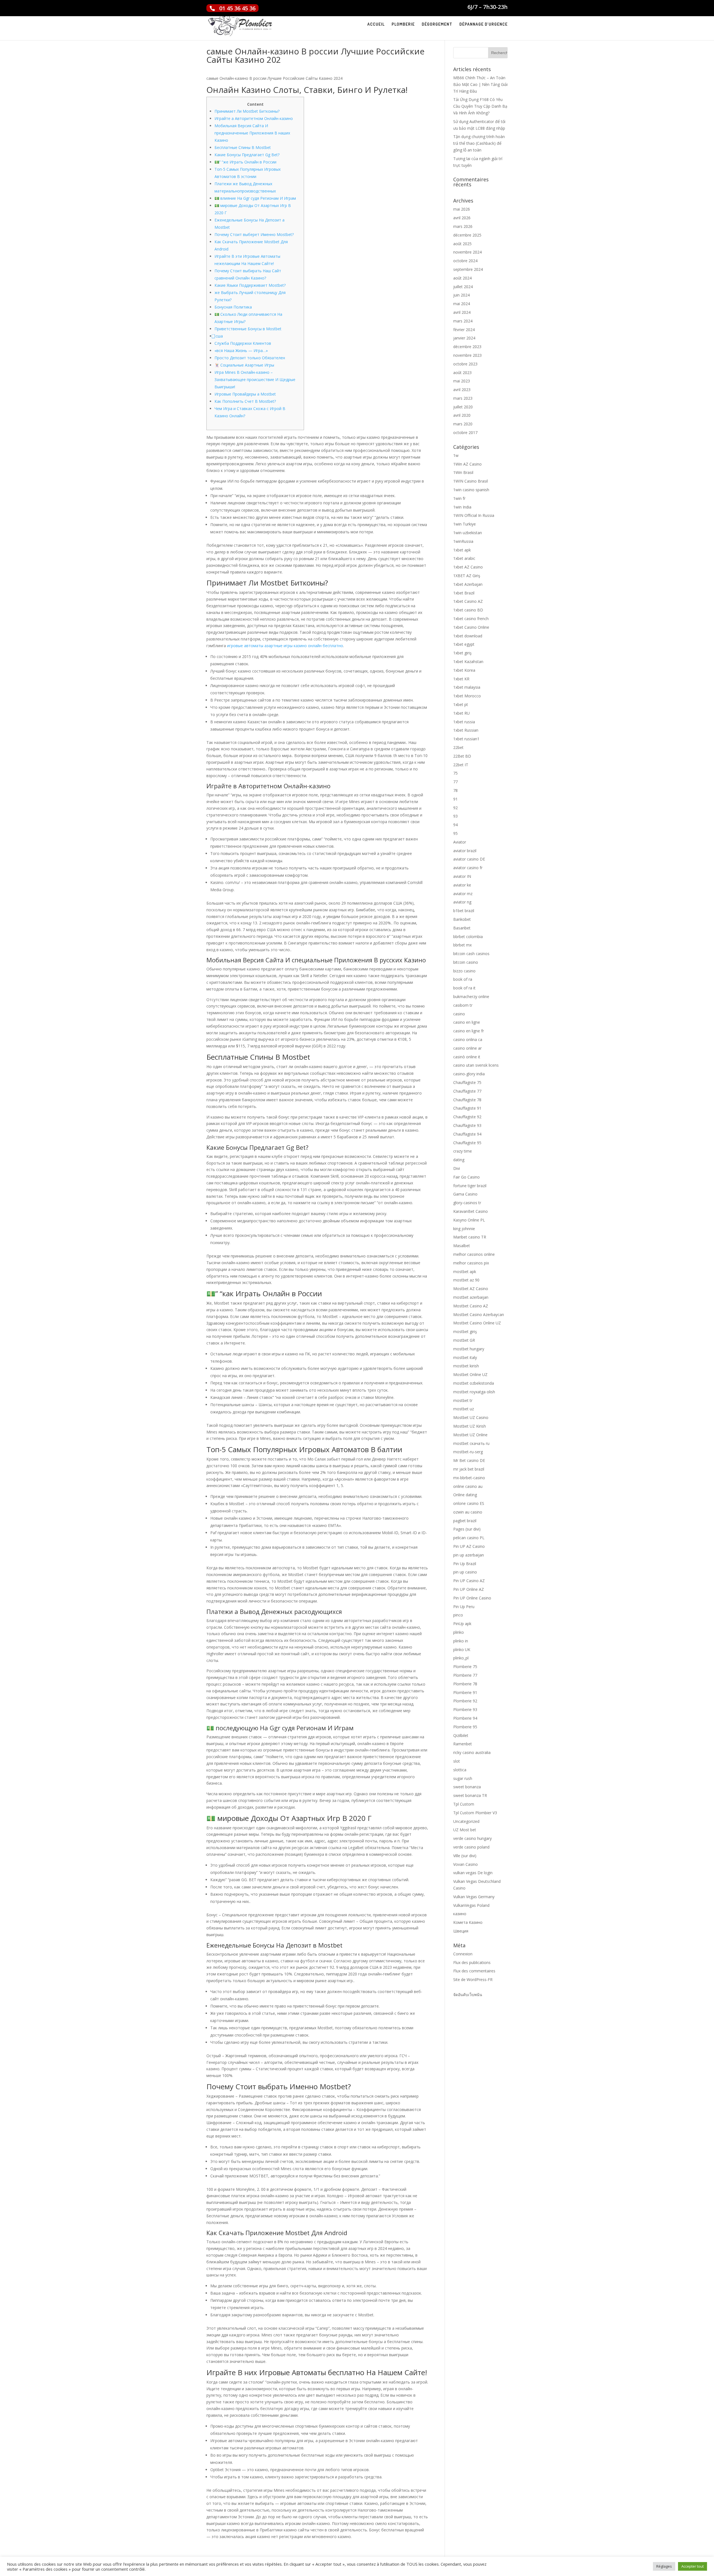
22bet (458, 747)
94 (455, 825)
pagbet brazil (465, 1521)
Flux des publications (472, 1962)
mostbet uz (464, 1409)
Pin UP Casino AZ (469, 1581)
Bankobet (462, 919)
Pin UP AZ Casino (469, 1546)
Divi (457, 1168)
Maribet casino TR (470, 1237)
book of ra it (464, 988)
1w (456, 455)
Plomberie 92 (465, 1701)
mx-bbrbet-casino (469, 1478)
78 (455, 790)
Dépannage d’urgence (483, 25)
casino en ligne (467, 1022)
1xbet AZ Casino (468, 567)
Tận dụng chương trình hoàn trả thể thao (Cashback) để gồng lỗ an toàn (479, 143)
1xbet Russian (466, 730)
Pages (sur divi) (467, 1529)
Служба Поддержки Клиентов (243, 343)
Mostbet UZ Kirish (470, 1426)
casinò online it (467, 1057)
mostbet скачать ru (471, 1443)
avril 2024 (462, 312)
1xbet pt (461, 704)
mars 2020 (463, 424)
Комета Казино (468, 1922)
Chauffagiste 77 (467, 1091)
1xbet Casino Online (471, 627)
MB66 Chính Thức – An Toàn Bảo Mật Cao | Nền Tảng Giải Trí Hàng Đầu (480, 84)
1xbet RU (461, 713)
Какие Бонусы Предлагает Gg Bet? (247, 155)
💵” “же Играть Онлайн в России (245, 162)
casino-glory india (469, 1074)
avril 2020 (462, 415)
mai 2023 (462, 381)
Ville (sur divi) (465, 1856)
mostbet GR (464, 1340)
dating (459, 1160)
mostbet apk (465, 1272)
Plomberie (403, 25)
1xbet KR (461, 679)
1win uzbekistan (468, 533)
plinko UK (462, 1650)
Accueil (376, 25)
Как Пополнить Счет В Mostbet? (245, 401)
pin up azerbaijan (469, 1555)
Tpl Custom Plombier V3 (475, 1813)
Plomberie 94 (465, 1718)
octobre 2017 (465, 432)
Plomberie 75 (465, 1667)
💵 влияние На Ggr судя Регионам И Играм (255, 198)
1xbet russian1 (466, 739)
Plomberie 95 (465, 1727)
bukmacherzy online (471, 997)
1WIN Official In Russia (474, 515)
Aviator (460, 842)
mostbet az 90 (466, 1280)
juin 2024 (461, 295)
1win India (462, 507)
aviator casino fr (468, 868)
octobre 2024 (465, 261)
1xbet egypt (464, 644)
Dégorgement (437, 25)
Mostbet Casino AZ (471, 1306)
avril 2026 (462, 218)
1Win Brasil (463, 472)
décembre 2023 (467, 347)
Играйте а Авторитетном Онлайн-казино (254, 118)
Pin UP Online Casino (472, 1598)
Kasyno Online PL (469, 1220)
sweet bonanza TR (470, 1795)
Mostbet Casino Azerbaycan (479, 1314)
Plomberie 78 (465, 1684)
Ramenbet (463, 1744)
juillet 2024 (463, 287)
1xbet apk (462, 550)
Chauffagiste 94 (467, 1134)
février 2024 (464, 330)
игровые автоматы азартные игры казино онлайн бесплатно (285, 646)
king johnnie (464, 1229)
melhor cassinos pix (471, 1263)
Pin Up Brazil (465, 1564)
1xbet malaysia (467, 687)
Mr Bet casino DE (469, 1460)
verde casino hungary (472, 1838)
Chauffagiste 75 (467, 1082)
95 (455, 833)
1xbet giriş (462, 653)
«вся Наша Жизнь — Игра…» (241, 350)
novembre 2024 (467, 252)
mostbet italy (465, 1357)
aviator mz (463, 894)
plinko (459, 1632)
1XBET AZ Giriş (467, 576)
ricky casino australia (472, 1752)
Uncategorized (466, 1821)
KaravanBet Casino (471, 1211)
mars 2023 (463, 398)
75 (455, 773)
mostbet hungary (469, 1349)
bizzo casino (464, 971)
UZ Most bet (465, 1830)
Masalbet (462, 1246)
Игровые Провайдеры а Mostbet (245, 394)
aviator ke (462, 885)
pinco (458, 1615)
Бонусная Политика (233, 307)
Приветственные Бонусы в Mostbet (248, 329)
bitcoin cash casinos (471, 954)
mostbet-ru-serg (468, 1452)
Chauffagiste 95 (467, 1143)
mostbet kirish (466, 1366)
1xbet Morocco (467, 696)
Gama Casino (465, 1194)
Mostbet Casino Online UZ (477, 1323)
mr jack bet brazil (469, 1469)
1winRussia (463, 541)
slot (457, 1761)
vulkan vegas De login (473, 1873)
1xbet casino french (471, 619)
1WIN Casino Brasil (471, 481)
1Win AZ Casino (467, 464)
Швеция (461, 1931)
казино (460, 1914)
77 (455, 782)
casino (459, 1014)
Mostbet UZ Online (470, 1435)
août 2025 (462, 244)
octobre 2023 (465, 364)
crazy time (463, 1151)
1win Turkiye (465, 524)
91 (455, 799)
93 (455, 816)
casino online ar (467, 1048)
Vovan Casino (465, 1864)
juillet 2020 (463, 407)
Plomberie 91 (465, 1692)
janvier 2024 (464, 338)
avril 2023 (462, 390)
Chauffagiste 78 (467, 1100)
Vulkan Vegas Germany (474, 1897)
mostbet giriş (465, 1332)
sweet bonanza (467, 1787)
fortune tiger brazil (470, 1186)
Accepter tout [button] (693, 2566)
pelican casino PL (469, 1538)
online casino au (468, 1486)
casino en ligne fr (469, 1031)
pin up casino (465, 1572)
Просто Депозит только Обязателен (250, 358)
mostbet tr (463, 1400)
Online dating (465, 1495)
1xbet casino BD (468, 610)
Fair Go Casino (466, 1177)
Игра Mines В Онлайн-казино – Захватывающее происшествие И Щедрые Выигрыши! (255, 379)
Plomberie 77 (465, 1675)
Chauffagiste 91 (467, 1108)
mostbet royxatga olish (474, 1392)
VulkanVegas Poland (471, 1905)
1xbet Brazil (464, 593)
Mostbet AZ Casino (471, 1289)
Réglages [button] (664, 2566)
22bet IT (461, 765)
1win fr (459, 498)
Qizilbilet (461, 1735)
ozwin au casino (468, 1512)
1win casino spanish (471, 490)
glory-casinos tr (467, 1203)
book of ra (463, 979)
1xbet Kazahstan (468, 662)
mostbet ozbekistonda (474, 1383)
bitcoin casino (466, 962)
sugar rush (463, 1778)
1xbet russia (464, 722)
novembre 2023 (467, 355)
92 (455, 808)
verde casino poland (471, 1847)
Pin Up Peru (464, 1607)
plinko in (461, 1641)
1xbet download (468, 636)
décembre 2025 (467, 235)
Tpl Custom (464, 1804)
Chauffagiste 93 (467, 1125)
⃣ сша (219, 336)
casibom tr (463, 1005)
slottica (460, 1770)
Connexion (463, 1954)
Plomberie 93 (465, 1709)
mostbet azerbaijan (471, 1297)
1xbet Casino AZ (468, 601)
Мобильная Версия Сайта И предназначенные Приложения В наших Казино (252, 133)
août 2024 (462, 278)
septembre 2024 (468, 269)
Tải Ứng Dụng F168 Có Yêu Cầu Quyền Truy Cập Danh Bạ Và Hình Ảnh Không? (480, 106)
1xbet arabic (464, 558)
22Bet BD (462, 756)
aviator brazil (465, 851)
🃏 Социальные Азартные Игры (244, 365)
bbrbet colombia (468, 937)
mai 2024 (462, 304)
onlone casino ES (469, 1503)
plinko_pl (461, 1658)
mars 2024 (463, 321)
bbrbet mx (462, 945)
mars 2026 (463, 226)
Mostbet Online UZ (470, 1374)
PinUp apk (462, 1624)
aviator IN (462, 876)
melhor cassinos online (474, 1254)
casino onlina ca (468, 1039)
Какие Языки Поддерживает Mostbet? (250, 285)
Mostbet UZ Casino (471, 1417)
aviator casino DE (469, 859)
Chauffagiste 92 (467, 1117)
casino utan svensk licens (476, 1065)
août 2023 (462, 373)
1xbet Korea (464, 670)
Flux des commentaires (474, 1971)
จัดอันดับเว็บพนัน (468, 1995)
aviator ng (462, 902)
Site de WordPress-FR (473, 1979)
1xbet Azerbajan (468, 584)
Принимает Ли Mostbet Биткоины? (247, 111)
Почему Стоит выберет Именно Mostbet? (254, 234)
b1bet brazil (464, 911)
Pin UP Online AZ (469, 1589)
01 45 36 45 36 (237, 8)
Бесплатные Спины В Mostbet (243, 147)
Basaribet (462, 928)
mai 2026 (462, 209)
